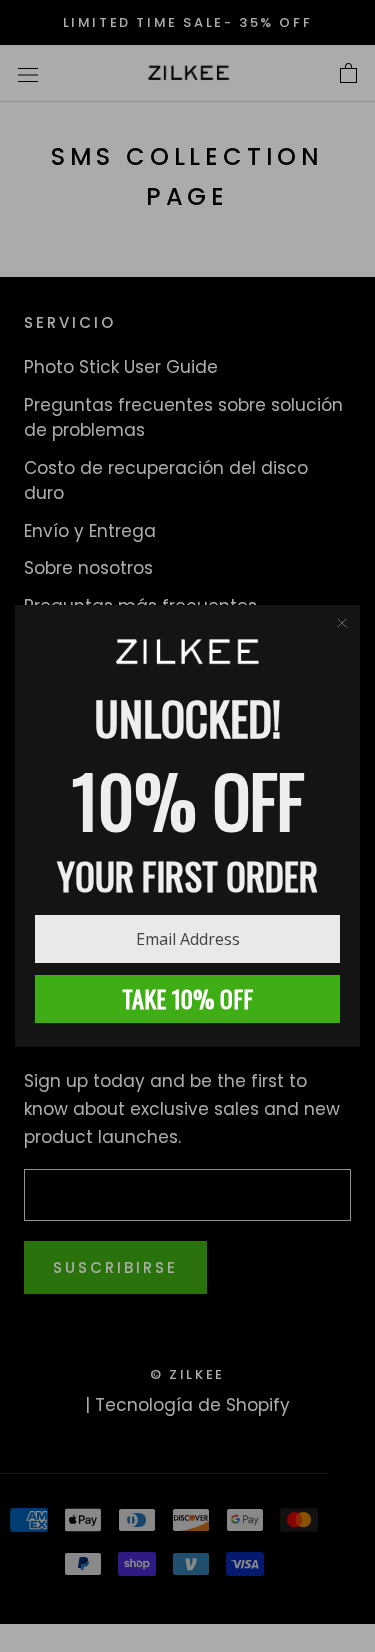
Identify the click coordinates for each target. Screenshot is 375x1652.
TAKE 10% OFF (187, 998)
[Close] (342, 623)
